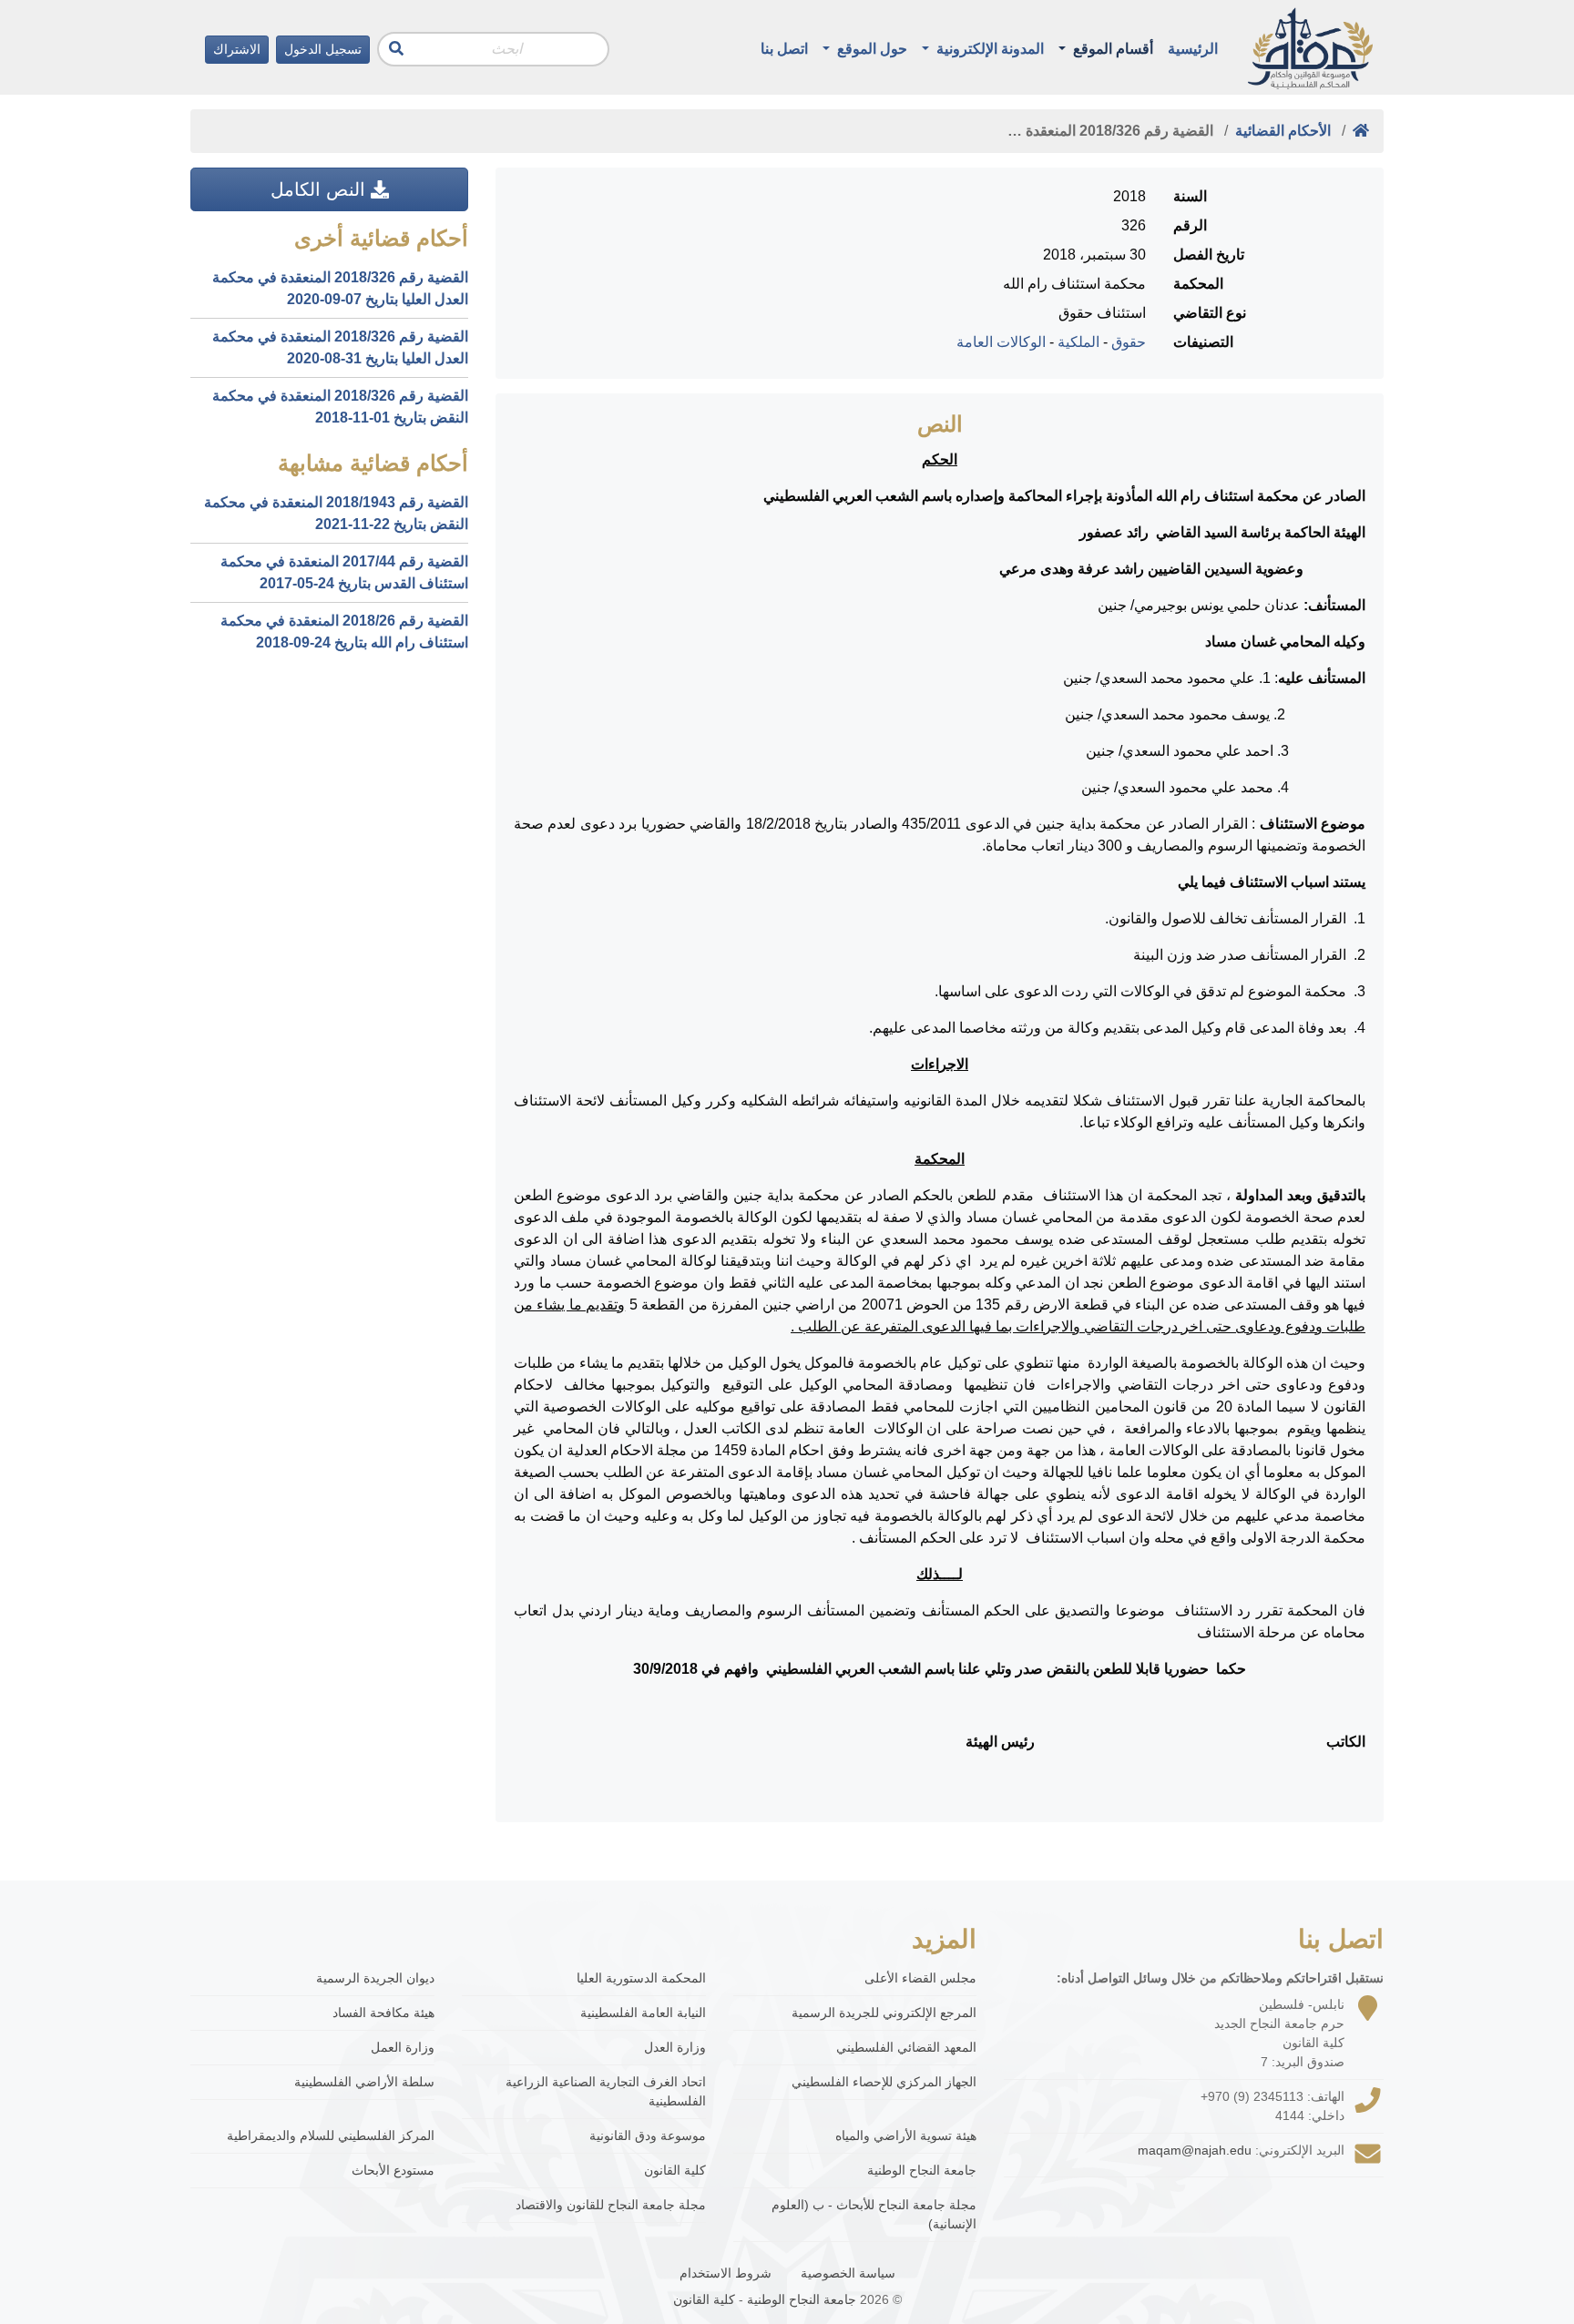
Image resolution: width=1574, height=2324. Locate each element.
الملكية (1078, 342)
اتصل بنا (784, 49)
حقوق (1129, 342)
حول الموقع (870, 49)
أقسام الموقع (1111, 49)
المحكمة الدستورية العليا (641, 1978)
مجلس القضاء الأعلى (920, 1978)
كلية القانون (675, 2170)
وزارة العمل (403, 2047)
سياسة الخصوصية (848, 2273)
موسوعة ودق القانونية (648, 2135)
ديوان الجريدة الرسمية (375, 1978)
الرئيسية (1193, 49)
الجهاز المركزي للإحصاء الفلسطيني (884, 2082)
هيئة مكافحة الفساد (383, 2013)
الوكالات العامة (1001, 342)
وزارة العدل (675, 2047)
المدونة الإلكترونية (988, 49)
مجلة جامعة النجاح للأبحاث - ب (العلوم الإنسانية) (874, 2214)
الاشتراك (237, 49)
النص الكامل (321, 189)
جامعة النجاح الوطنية (922, 2170)
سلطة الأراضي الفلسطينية (364, 2082)
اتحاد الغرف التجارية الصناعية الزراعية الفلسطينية (606, 2091)
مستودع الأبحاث (393, 2170)
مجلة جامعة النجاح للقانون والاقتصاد (611, 2205)
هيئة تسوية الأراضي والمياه (906, 2135)
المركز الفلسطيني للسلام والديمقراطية (331, 2135)
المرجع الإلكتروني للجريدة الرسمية (884, 2013)
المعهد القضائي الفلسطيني (906, 2047)
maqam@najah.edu (1195, 2150)
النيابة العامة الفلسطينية (643, 2013)
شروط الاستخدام (726, 2273)
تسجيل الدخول (323, 49)
